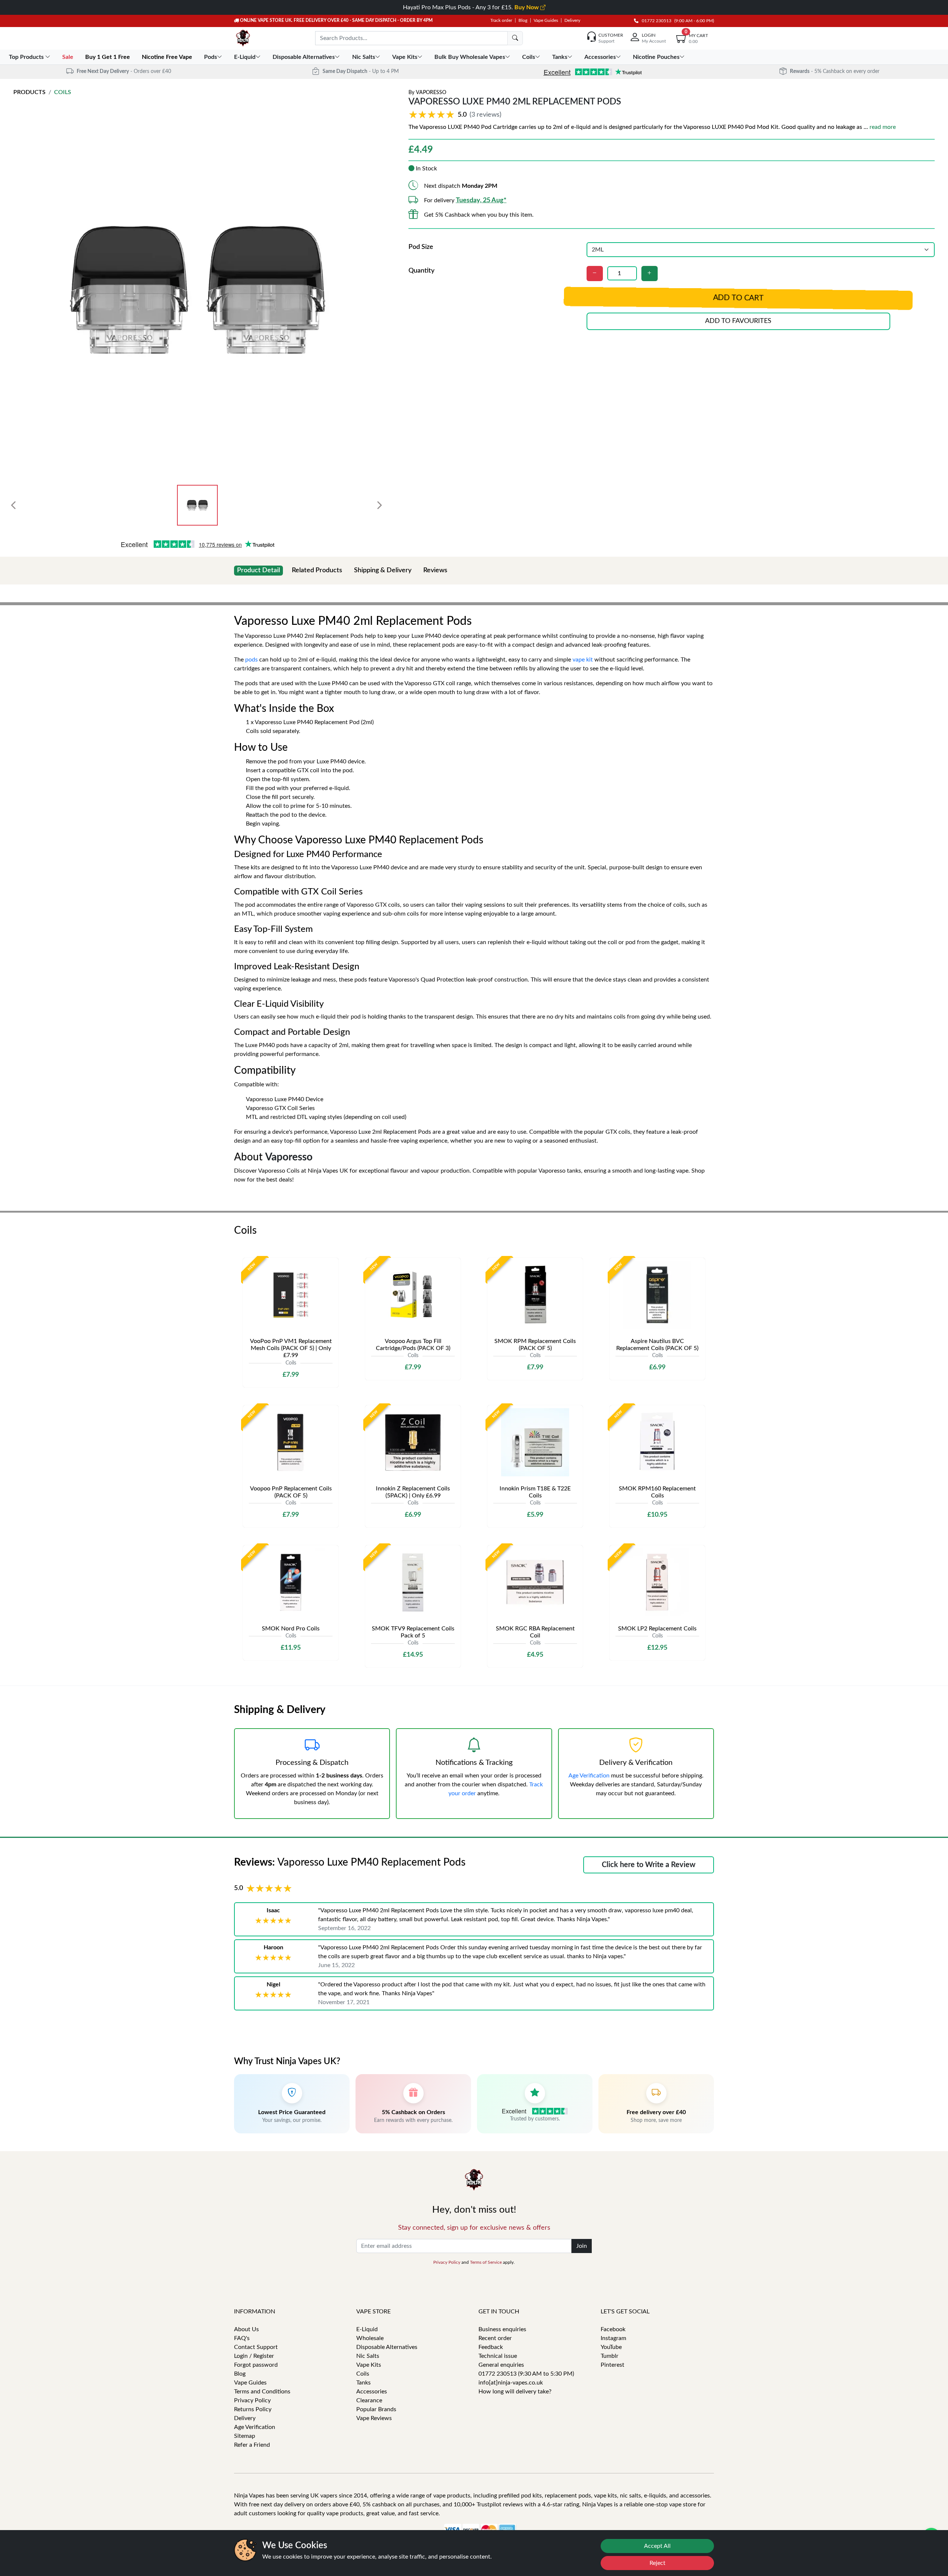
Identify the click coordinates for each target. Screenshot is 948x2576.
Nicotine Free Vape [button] (168, 57)
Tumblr (610, 2356)
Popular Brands (376, 2409)
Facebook (613, 2329)
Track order (501, 20)
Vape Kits (369, 2365)
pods (251, 660)
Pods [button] (211, 57)
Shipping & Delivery (383, 570)
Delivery (572, 20)
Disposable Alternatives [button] (304, 57)
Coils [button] (529, 57)
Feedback (491, 2347)
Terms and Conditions (262, 2392)
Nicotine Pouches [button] (656, 57)
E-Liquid (367, 2329)
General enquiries (501, 2365)
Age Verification (589, 1776)
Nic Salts (368, 2356)
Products (29, 92)
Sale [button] (69, 57)
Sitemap (245, 2436)
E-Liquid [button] (245, 57)
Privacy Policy (447, 2262)
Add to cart (738, 298)
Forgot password (256, 2365)
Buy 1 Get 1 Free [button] (108, 57)
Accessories (372, 2392)
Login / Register (254, 2356)
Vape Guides (546, 20)
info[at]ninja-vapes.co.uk (511, 2383)
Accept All (657, 2546)
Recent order (495, 2338)
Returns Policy (253, 2409)
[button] (456, 115)
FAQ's (242, 2338)
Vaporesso (431, 93)
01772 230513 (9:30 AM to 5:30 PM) (526, 2374)
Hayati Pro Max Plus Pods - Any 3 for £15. (472, 7)
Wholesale (370, 2338)
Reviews (435, 570)
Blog (523, 20)
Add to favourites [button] (738, 321)
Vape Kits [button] (405, 57)
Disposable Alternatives (387, 2347)
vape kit (583, 660)
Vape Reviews (374, 2418)
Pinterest (612, 2365)
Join (582, 2246)
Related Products (317, 570)
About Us (246, 2329)
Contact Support (256, 2347)
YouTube (611, 2347)
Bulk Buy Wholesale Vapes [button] (470, 57)
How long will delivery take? (515, 2392)
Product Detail (258, 570)
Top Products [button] (27, 57)
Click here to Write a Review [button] (649, 1865)
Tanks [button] (560, 57)
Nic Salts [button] (364, 57)
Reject (657, 2563)
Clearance (369, 2400)
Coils (63, 92)
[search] (515, 38)
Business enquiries (502, 2329)
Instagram (613, 2338)
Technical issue (498, 2356)
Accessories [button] (600, 57)
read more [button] (883, 127)
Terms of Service (486, 2262)
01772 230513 (655, 21)
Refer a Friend (252, 2445)
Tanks (363, 2383)
